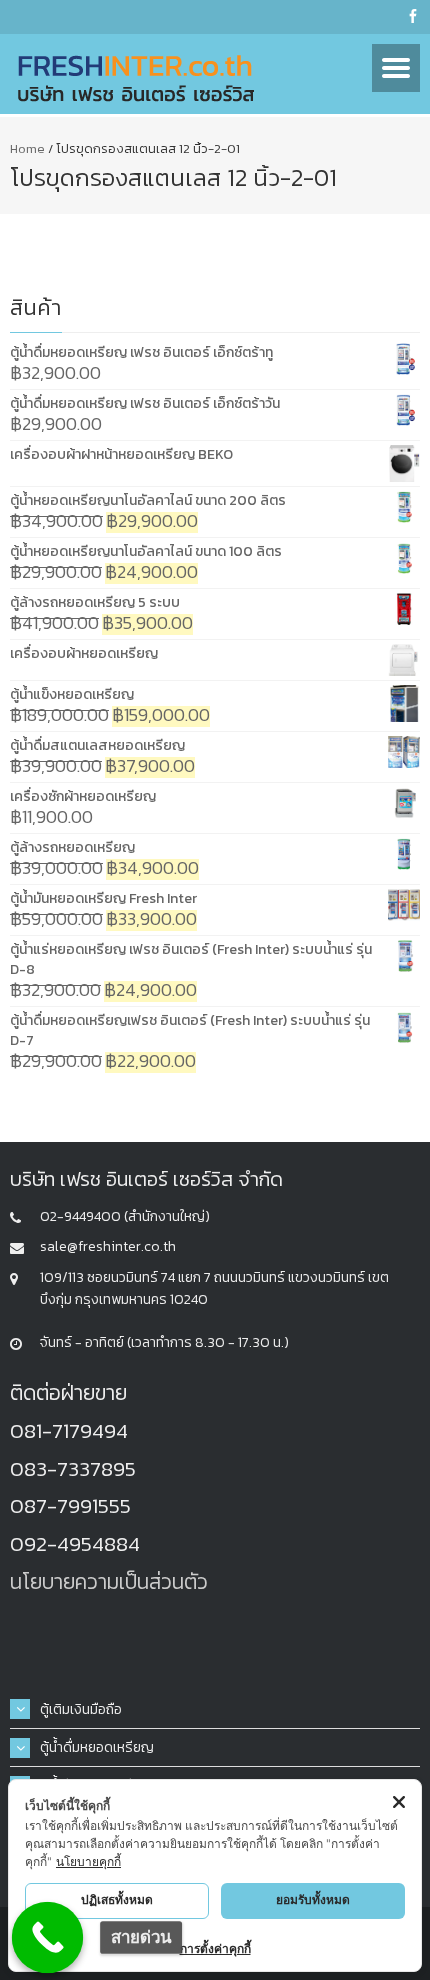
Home (27, 148)
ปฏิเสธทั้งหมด (117, 1899)
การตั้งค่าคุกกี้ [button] (215, 1948)
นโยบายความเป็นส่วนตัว (109, 1581)
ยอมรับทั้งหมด (313, 1899)
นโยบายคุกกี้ (88, 1861)
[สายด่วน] (48, 1938)
